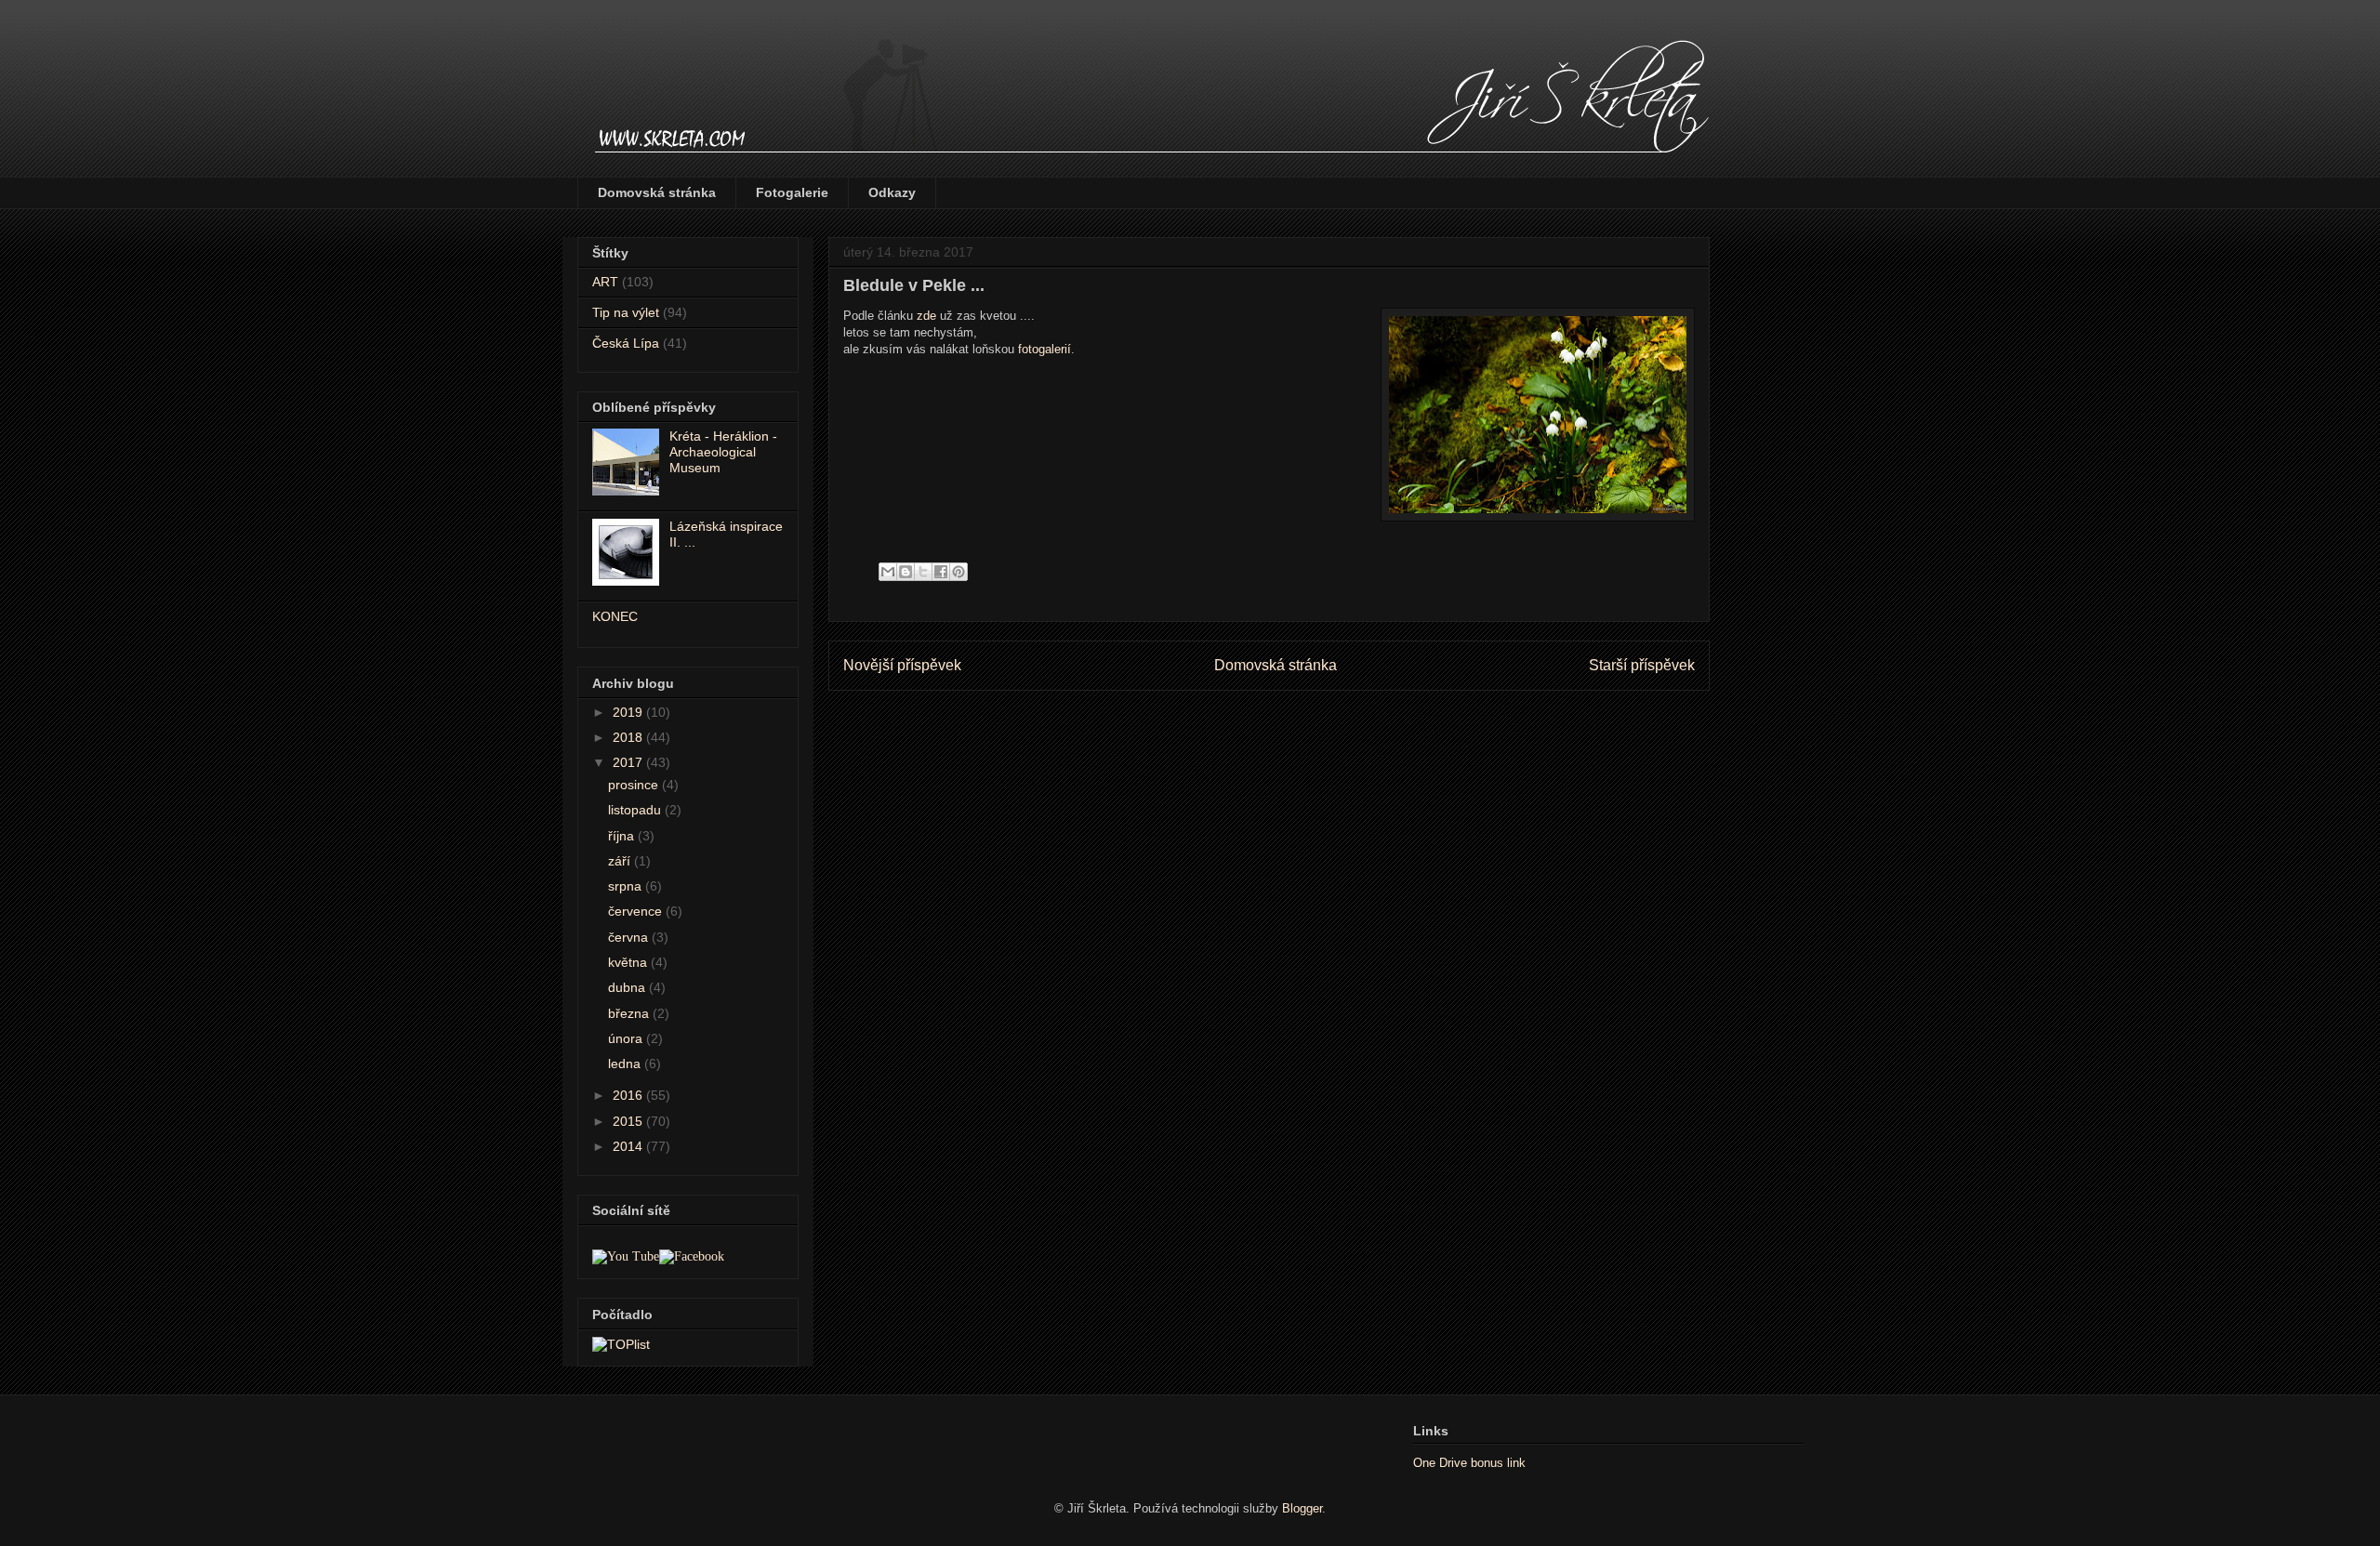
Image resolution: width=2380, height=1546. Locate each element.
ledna (626, 1064)
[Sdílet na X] (923, 572)
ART (605, 282)
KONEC (615, 616)
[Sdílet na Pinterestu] (959, 572)
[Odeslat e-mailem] (888, 572)
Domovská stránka (657, 192)
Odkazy (892, 192)
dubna (628, 987)
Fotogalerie (792, 192)
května (629, 962)
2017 (629, 762)
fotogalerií (1045, 349)
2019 (629, 712)
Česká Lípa (626, 343)
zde (926, 316)
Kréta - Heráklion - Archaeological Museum (723, 452)
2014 (629, 1146)
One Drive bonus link (1469, 1463)
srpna (627, 886)
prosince (635, 785)
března (630, 1013)
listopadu (636, 810)
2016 (629, 1095)
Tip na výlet (626, 312)
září (621, 861)
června (630, 937)
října (623, 836)
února (627, 1038)
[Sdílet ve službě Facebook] (941, 572)
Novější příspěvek (902, 665)
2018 (629, 737)
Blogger (1302, 1508)
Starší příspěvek (1642, 665)
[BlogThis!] (906, 572)
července (637, 911)
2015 (629, 1121)
